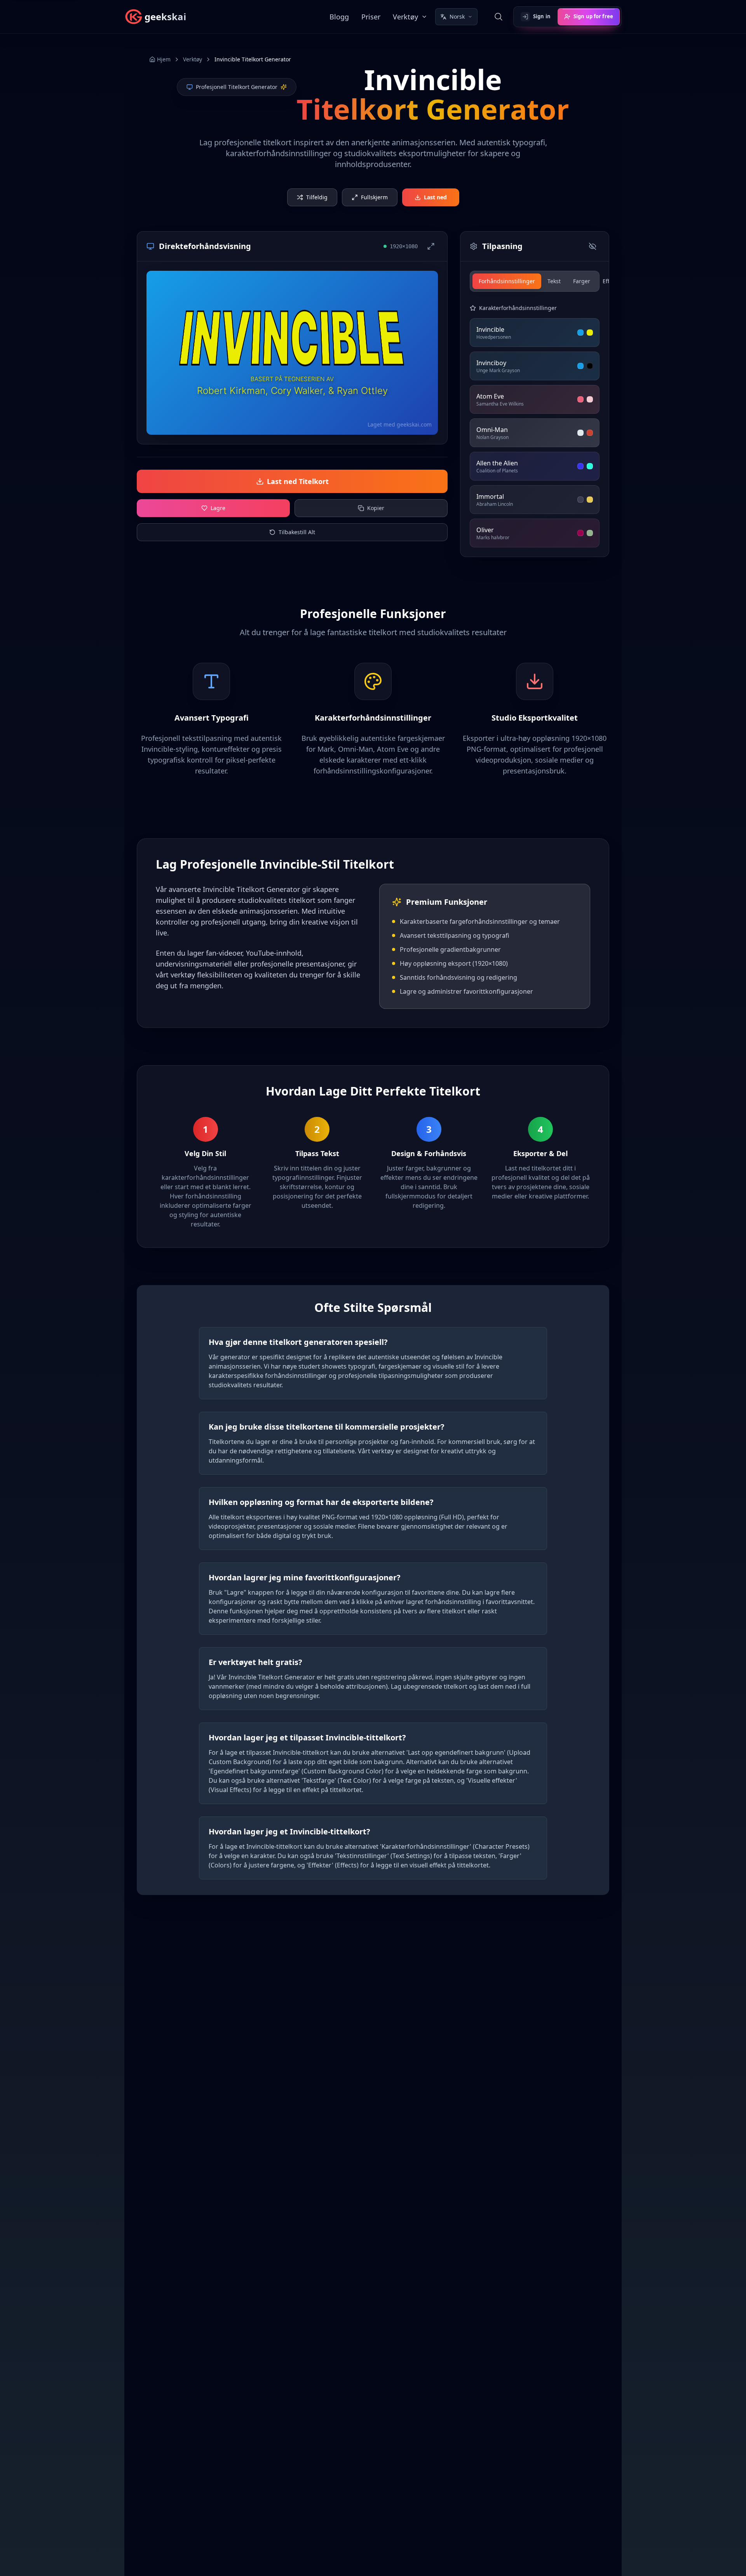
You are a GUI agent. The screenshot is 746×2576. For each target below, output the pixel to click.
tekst (554, 281)
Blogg (339, 17)
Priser (371, 17)
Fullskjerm (374, 197)
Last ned (435, 197)
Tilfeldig (317, 197)
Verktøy (405, 17)
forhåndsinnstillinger (507, 281)
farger (582, 281)
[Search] (498, 17)
